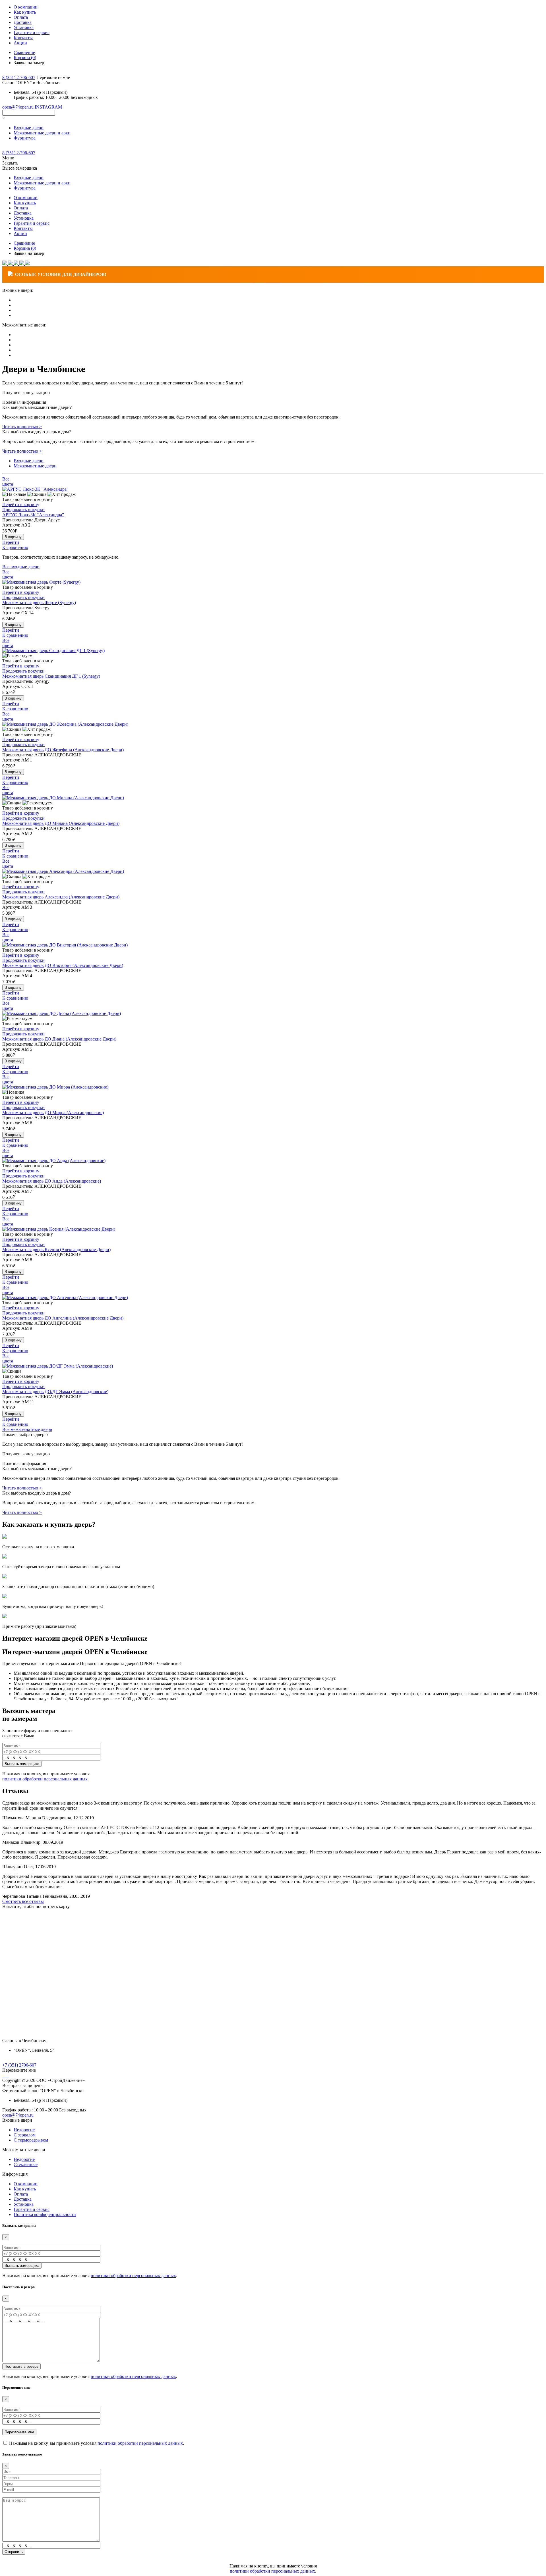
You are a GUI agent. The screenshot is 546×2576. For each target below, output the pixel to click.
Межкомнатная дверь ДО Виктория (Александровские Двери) (63, 965)
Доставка (23, 22)
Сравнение (24, 52)
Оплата (21, 17)
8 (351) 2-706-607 (19, 77)
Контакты (23, 38)
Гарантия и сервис (32, 33)
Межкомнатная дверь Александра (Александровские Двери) (61, 897)
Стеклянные (26, 2164)
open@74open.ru (18, 107)
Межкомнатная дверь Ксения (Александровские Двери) (56, 1249)
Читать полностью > (22, 427)
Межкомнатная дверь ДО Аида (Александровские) (52, 1181)
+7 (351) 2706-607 (19, 2065)
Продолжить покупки (23, 510)
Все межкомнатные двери (27, 1429)
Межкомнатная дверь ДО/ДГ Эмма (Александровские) (55, 1392)
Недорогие (24, 2130)
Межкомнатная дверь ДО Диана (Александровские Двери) (59, 1039)
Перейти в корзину (21, 504)
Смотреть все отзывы (23, 1901)
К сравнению (15, 547)
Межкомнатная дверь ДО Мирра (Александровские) (53, 1113)
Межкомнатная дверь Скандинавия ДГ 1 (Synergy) (51, 676)
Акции (20, 43)
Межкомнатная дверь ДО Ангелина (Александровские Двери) (63, 1318)
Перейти (11, 542)
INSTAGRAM (48, 107)
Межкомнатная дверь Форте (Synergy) (39, 603)
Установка (24, 27)
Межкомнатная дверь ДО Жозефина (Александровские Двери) (63, 750)
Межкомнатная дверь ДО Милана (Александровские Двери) (61, 823)
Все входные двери (21, 567)
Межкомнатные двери (35, 466)
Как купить (25, 12)
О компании (26, 7)
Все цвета (8, 481)
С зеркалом (25, 2135)
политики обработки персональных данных (45, 1779)
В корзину (13, 537)
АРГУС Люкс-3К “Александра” (33, 515)
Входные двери (29, 461)
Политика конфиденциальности (45, 2214)
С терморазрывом (31, 2140)
